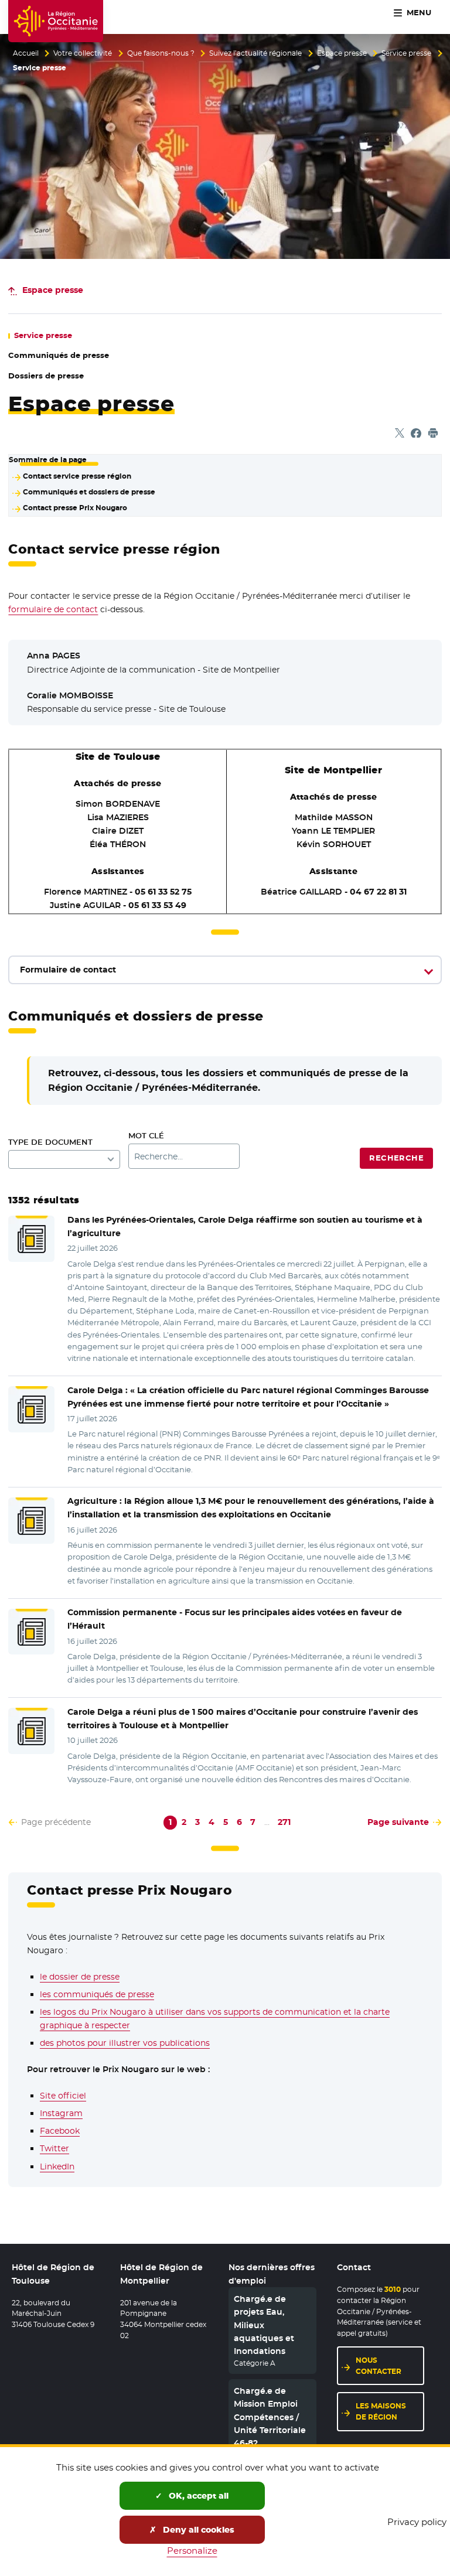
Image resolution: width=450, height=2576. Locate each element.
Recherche (396, 1158)
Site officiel (63, 2096)
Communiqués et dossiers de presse (89, 492)
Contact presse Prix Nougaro (75, 508)
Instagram (61, 2113)
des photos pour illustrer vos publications (125, 2043)
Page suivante (398, 1822)
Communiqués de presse (59, 355)
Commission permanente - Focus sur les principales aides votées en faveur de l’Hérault (235, 1619)
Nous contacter (379, 2366)
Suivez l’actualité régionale (255, 53)
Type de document (50, 1142)
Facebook (60, 2131)
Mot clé (146, 1136)
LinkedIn (57, 2166)
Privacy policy (417, 2522)
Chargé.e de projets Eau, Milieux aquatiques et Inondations (264, 2325)
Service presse (406, 53)
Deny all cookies (197, 2530)
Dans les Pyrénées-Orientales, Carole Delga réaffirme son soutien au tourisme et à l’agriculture (245, 1226)
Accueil (26, 53)
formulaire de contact (53, 609)
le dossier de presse (80, 1977)
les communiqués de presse (97, 1994)
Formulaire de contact (68, 970)
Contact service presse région (77, 476)
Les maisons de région (381, 2411)
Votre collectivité (83, 53)
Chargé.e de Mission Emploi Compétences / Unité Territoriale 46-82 (270, 2417)
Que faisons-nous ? (161, 53)
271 (284, 1822)
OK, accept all (197, 2496)
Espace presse (342, 53)
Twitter (54, 2148)
